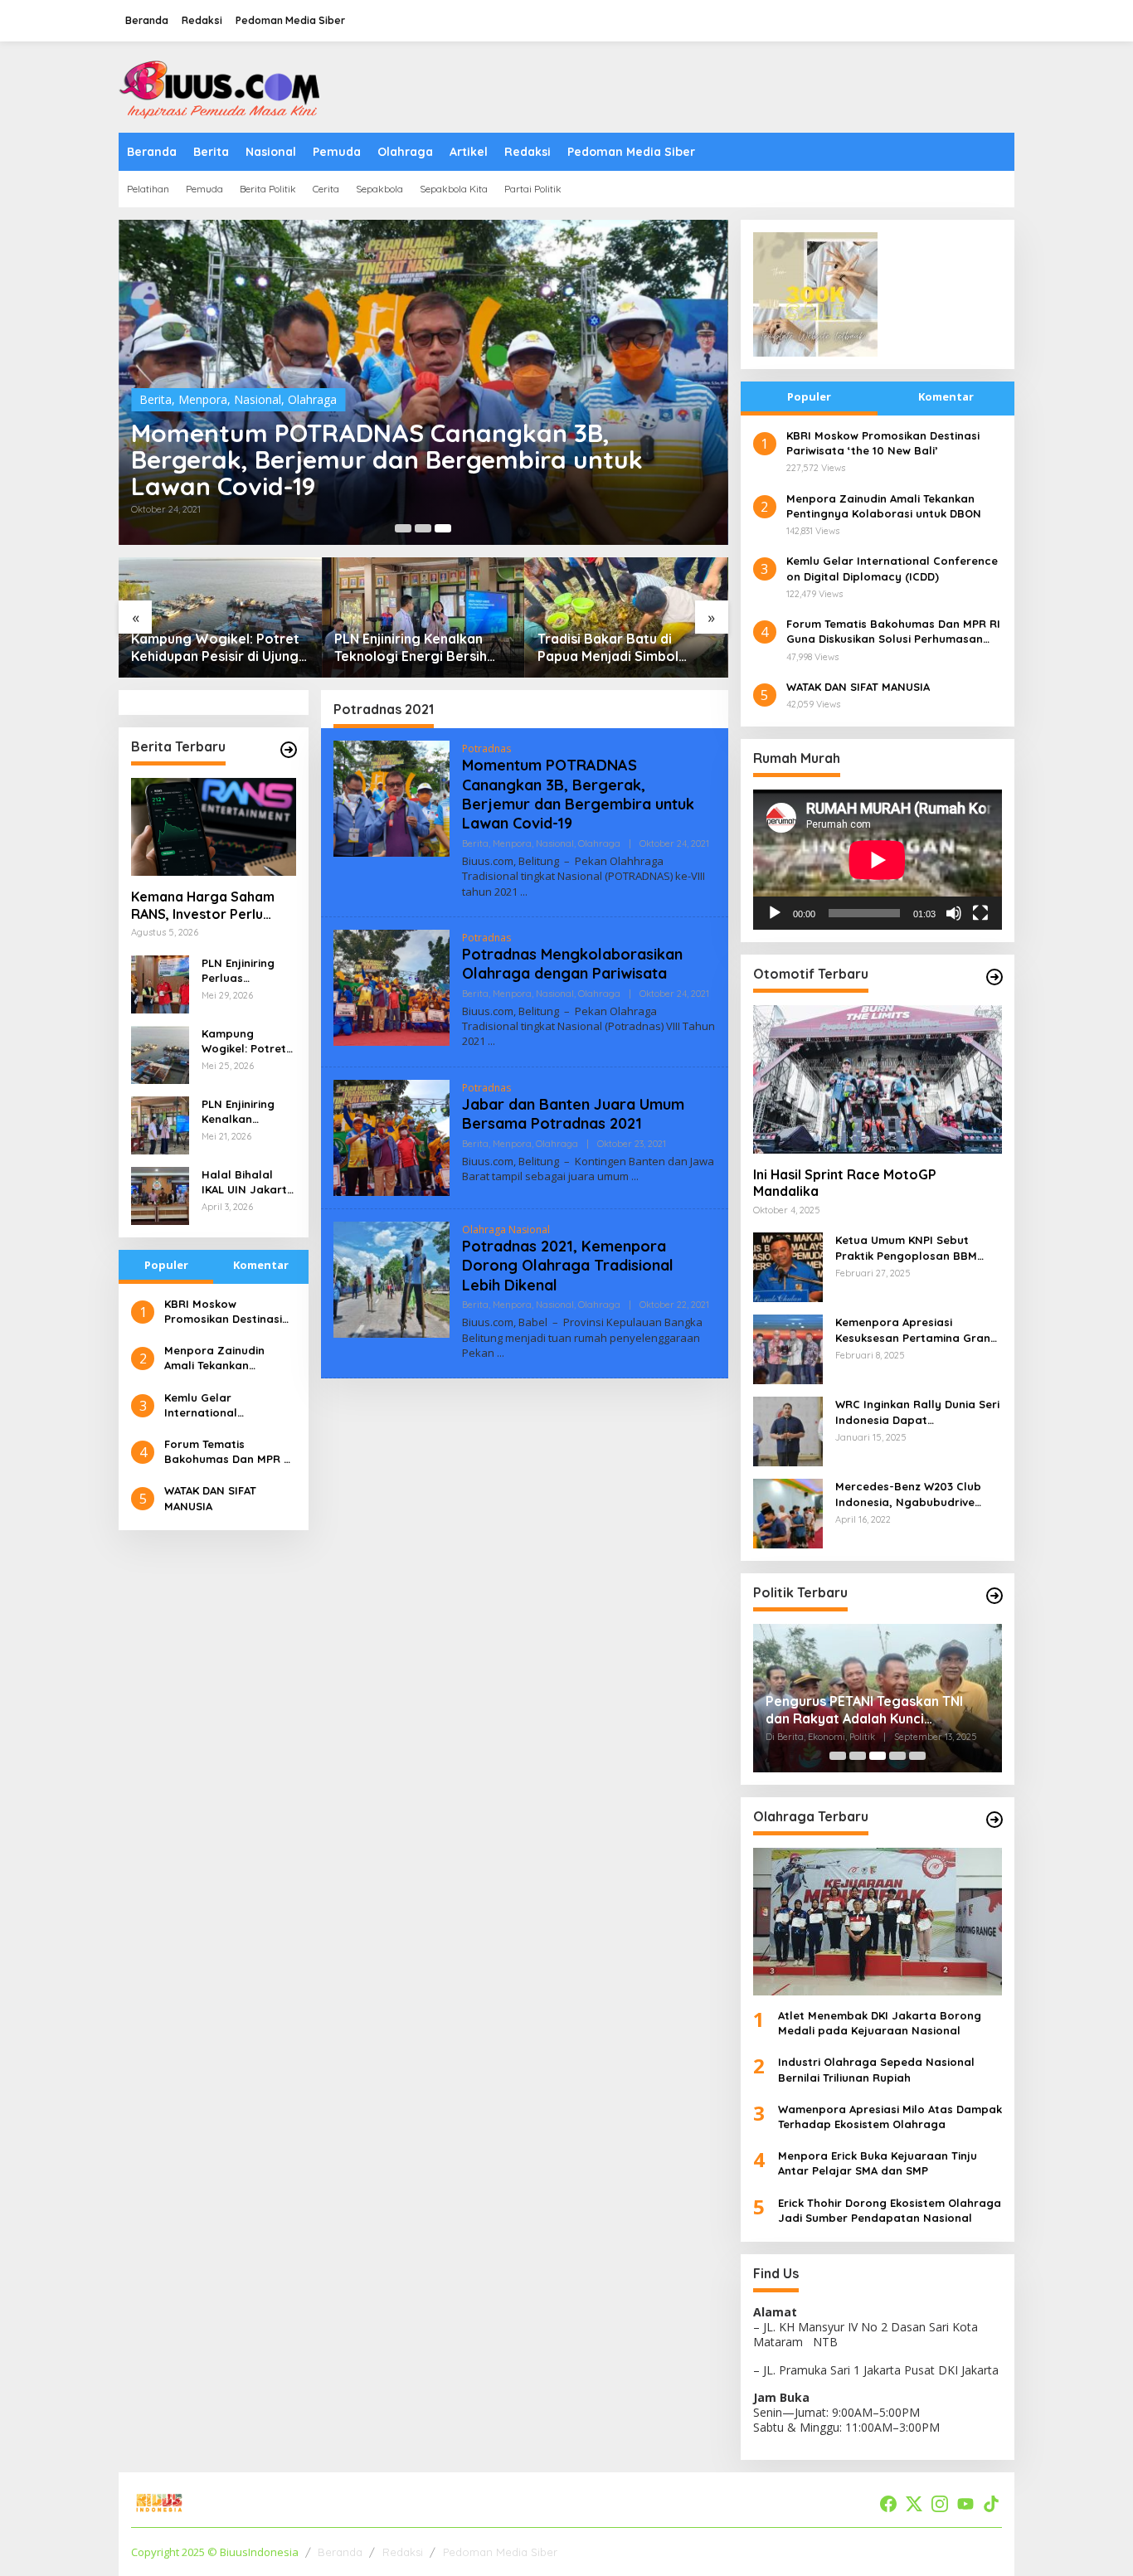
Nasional (258, 399)
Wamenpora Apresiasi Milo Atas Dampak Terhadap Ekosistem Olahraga (890, 2117)
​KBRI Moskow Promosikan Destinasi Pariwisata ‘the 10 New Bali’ (226, 1312)
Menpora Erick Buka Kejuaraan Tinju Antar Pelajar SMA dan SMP (878, 2163)
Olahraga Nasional (506, 1230)
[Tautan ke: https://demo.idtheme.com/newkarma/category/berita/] (289, 750)
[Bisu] (954, 913)
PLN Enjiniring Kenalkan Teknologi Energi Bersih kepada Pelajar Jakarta (411, 648)
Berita (156, 399)
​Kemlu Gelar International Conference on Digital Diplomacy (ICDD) (225, 1405)
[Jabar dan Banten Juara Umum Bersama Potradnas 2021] (635, 1176)
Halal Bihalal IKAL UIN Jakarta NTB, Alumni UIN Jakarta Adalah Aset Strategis (248, 1182)
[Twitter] (914, 2504)
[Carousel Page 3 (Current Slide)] (443, 528)
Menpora (203, 399)
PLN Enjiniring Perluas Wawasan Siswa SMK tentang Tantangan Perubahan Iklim (246, 971)
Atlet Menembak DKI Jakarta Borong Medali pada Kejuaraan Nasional (880, 2023)
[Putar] (775, 913)
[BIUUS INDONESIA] (222, 86)
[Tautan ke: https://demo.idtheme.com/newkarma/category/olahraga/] (994, 1820)
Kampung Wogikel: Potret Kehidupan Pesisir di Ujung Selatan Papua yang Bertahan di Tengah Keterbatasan (215, 648)
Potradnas (486, 748)
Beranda (340, 2552)
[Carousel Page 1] (403, 528)
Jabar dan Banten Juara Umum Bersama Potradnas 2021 (573, 1114)
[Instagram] (940, 2504)
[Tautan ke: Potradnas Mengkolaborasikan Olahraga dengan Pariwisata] (391, 986)
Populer (166, 1265)
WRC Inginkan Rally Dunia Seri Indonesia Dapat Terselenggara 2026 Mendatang (917, 1412)
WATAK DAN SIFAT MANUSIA (210, 1498)
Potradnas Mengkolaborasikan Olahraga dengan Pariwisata (572, 964)
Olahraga (312, 399)
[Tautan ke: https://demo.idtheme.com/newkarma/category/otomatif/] (994, 977)
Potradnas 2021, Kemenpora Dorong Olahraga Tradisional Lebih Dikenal (568, 1266)
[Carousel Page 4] (897, 1756)
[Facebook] (888, 2504)
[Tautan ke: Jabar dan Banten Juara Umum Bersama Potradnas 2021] (391, 1136)
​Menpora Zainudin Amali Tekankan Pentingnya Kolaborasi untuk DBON (227, 1358)
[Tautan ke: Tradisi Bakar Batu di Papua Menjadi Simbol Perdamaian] (627, 617)
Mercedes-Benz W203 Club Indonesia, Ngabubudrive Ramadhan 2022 (908, 1494)
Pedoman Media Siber (500, 2552)
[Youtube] (965, 2504)
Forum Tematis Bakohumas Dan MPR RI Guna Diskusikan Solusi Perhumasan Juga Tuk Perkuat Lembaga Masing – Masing (229, 1452)
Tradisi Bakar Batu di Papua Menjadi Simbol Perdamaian (608, 648)
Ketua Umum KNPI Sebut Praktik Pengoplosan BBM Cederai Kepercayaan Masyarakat (906, 1248)
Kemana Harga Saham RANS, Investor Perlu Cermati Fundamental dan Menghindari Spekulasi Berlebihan (203, 906)
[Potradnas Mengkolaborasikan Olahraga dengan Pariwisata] (491, 1041)
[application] (878, 860)
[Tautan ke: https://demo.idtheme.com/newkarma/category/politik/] (994, 1596)
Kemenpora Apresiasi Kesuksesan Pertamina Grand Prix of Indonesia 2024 (917, 1330)
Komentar (261, 1265)
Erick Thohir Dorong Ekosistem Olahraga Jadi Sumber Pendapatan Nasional (890, 2210)
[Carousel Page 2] (423, 528)
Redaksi (403, 2552)
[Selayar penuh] (980, 913)
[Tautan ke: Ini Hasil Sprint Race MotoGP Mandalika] (878, 1079)
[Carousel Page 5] (917, 1756)
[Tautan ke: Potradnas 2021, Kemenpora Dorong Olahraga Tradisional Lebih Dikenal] (391, 1278)
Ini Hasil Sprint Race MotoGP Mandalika (845, 1183)
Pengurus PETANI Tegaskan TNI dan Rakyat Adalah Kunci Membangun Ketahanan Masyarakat (864, 1710)
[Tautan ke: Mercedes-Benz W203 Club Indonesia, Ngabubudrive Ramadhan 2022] (788, 1512)
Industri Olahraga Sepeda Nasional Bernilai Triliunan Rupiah (876, 2069)
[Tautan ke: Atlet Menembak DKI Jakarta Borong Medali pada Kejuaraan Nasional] (878, 1922)
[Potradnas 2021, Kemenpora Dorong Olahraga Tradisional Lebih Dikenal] (501, 1353)
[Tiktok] (991, 2504)
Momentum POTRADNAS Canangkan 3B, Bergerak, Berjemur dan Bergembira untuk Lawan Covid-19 (387, 459)
